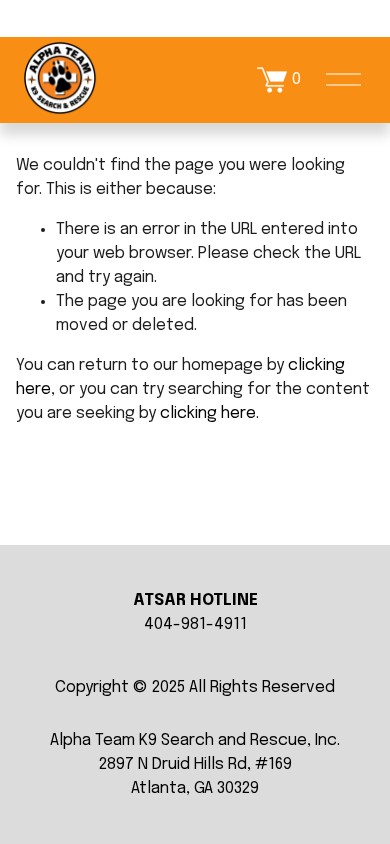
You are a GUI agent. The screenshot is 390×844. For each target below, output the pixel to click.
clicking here (208, 413)
